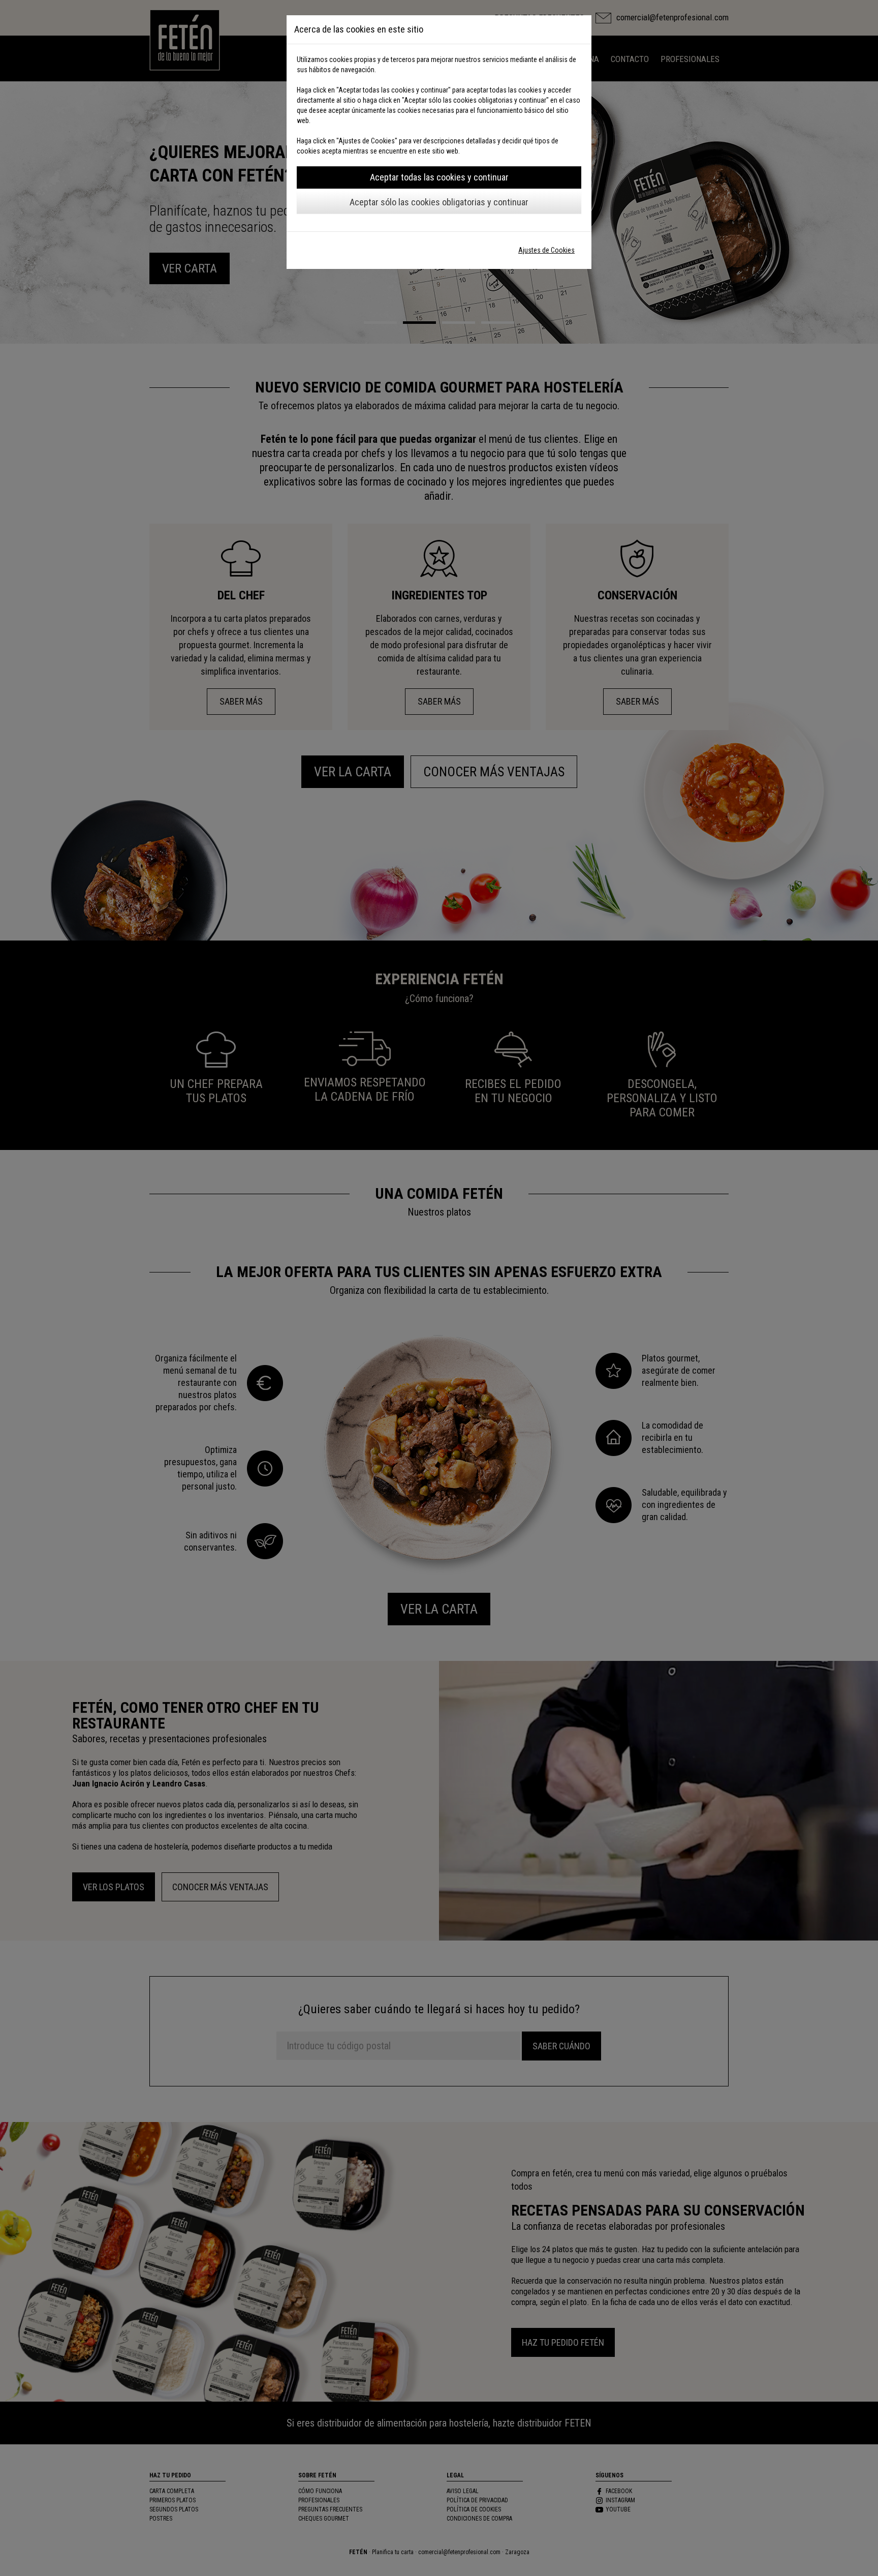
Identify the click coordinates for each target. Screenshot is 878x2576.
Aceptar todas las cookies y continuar (439, 177)
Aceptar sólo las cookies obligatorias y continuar (439, 202)
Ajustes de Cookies (546, 250)
